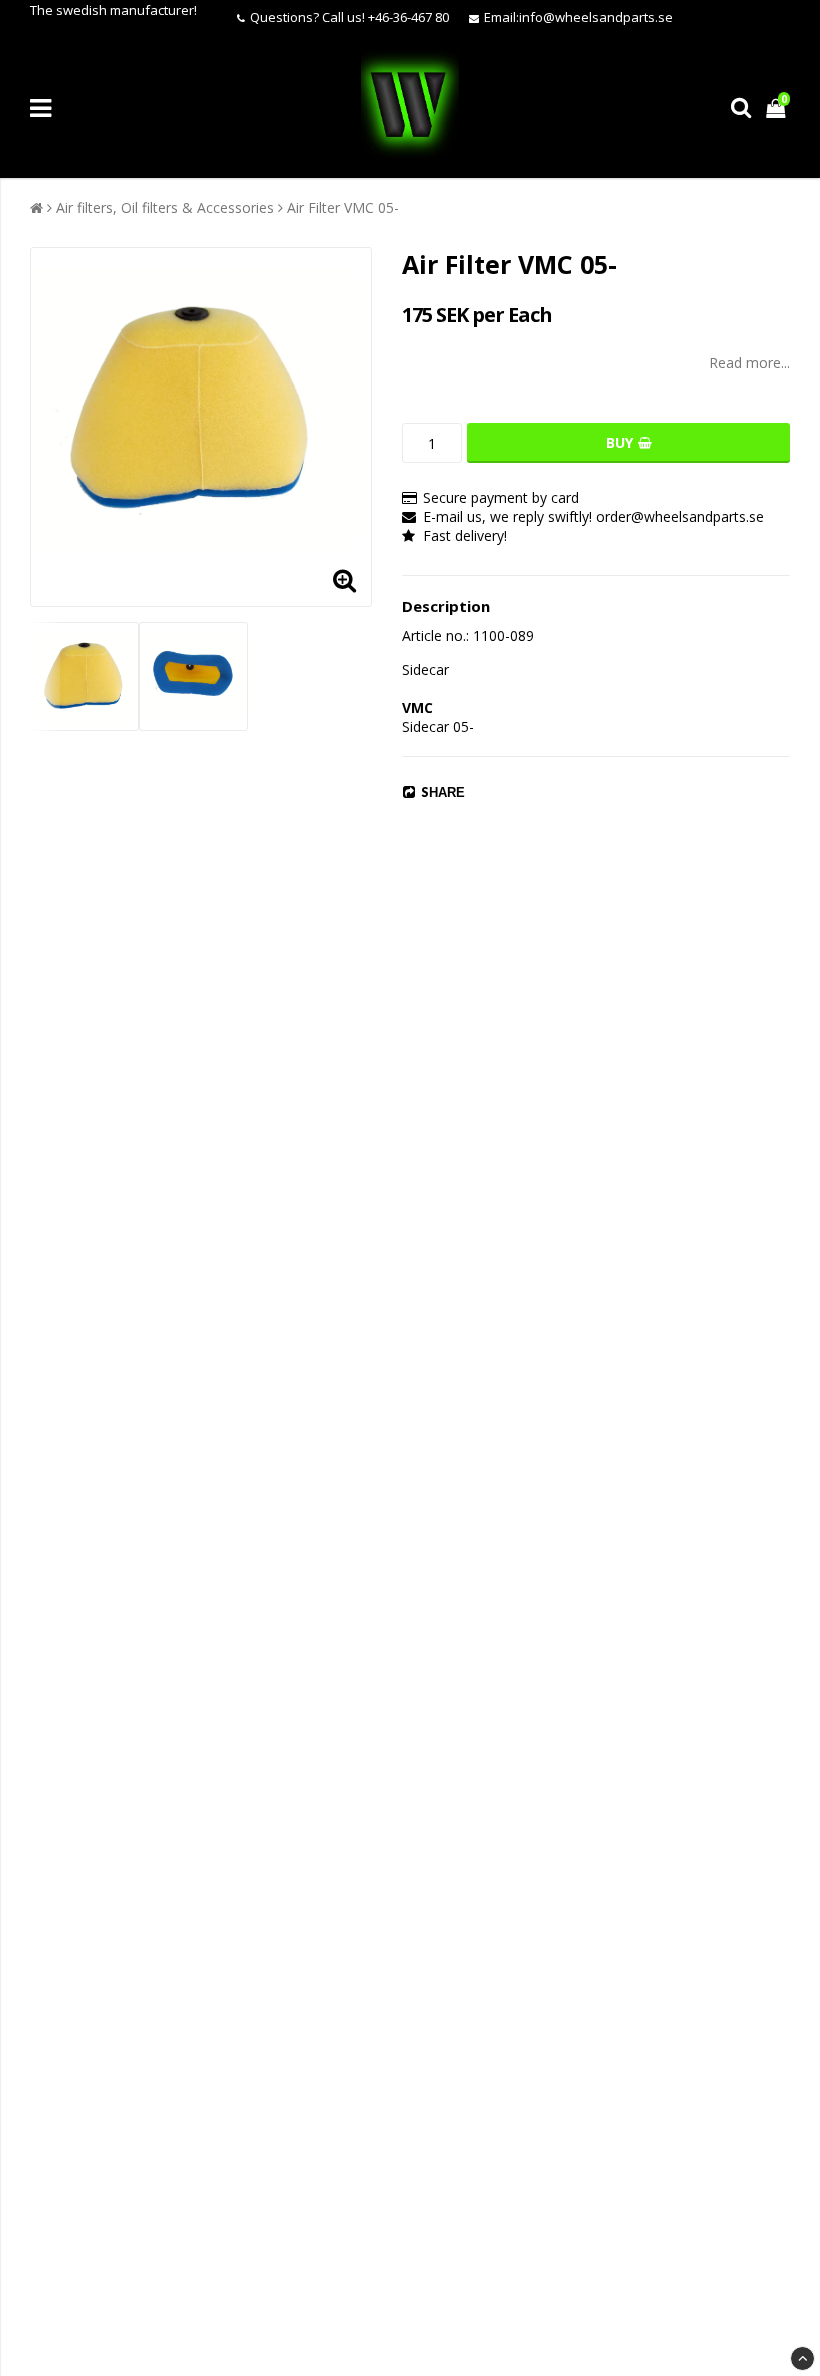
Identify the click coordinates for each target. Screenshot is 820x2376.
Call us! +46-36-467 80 (385, 17)
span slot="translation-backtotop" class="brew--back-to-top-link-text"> (802, 2358)
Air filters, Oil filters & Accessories (165, 207)
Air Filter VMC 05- (343, 207)
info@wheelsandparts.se (596, 17)
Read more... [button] (749, 362)
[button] (778, 107)
